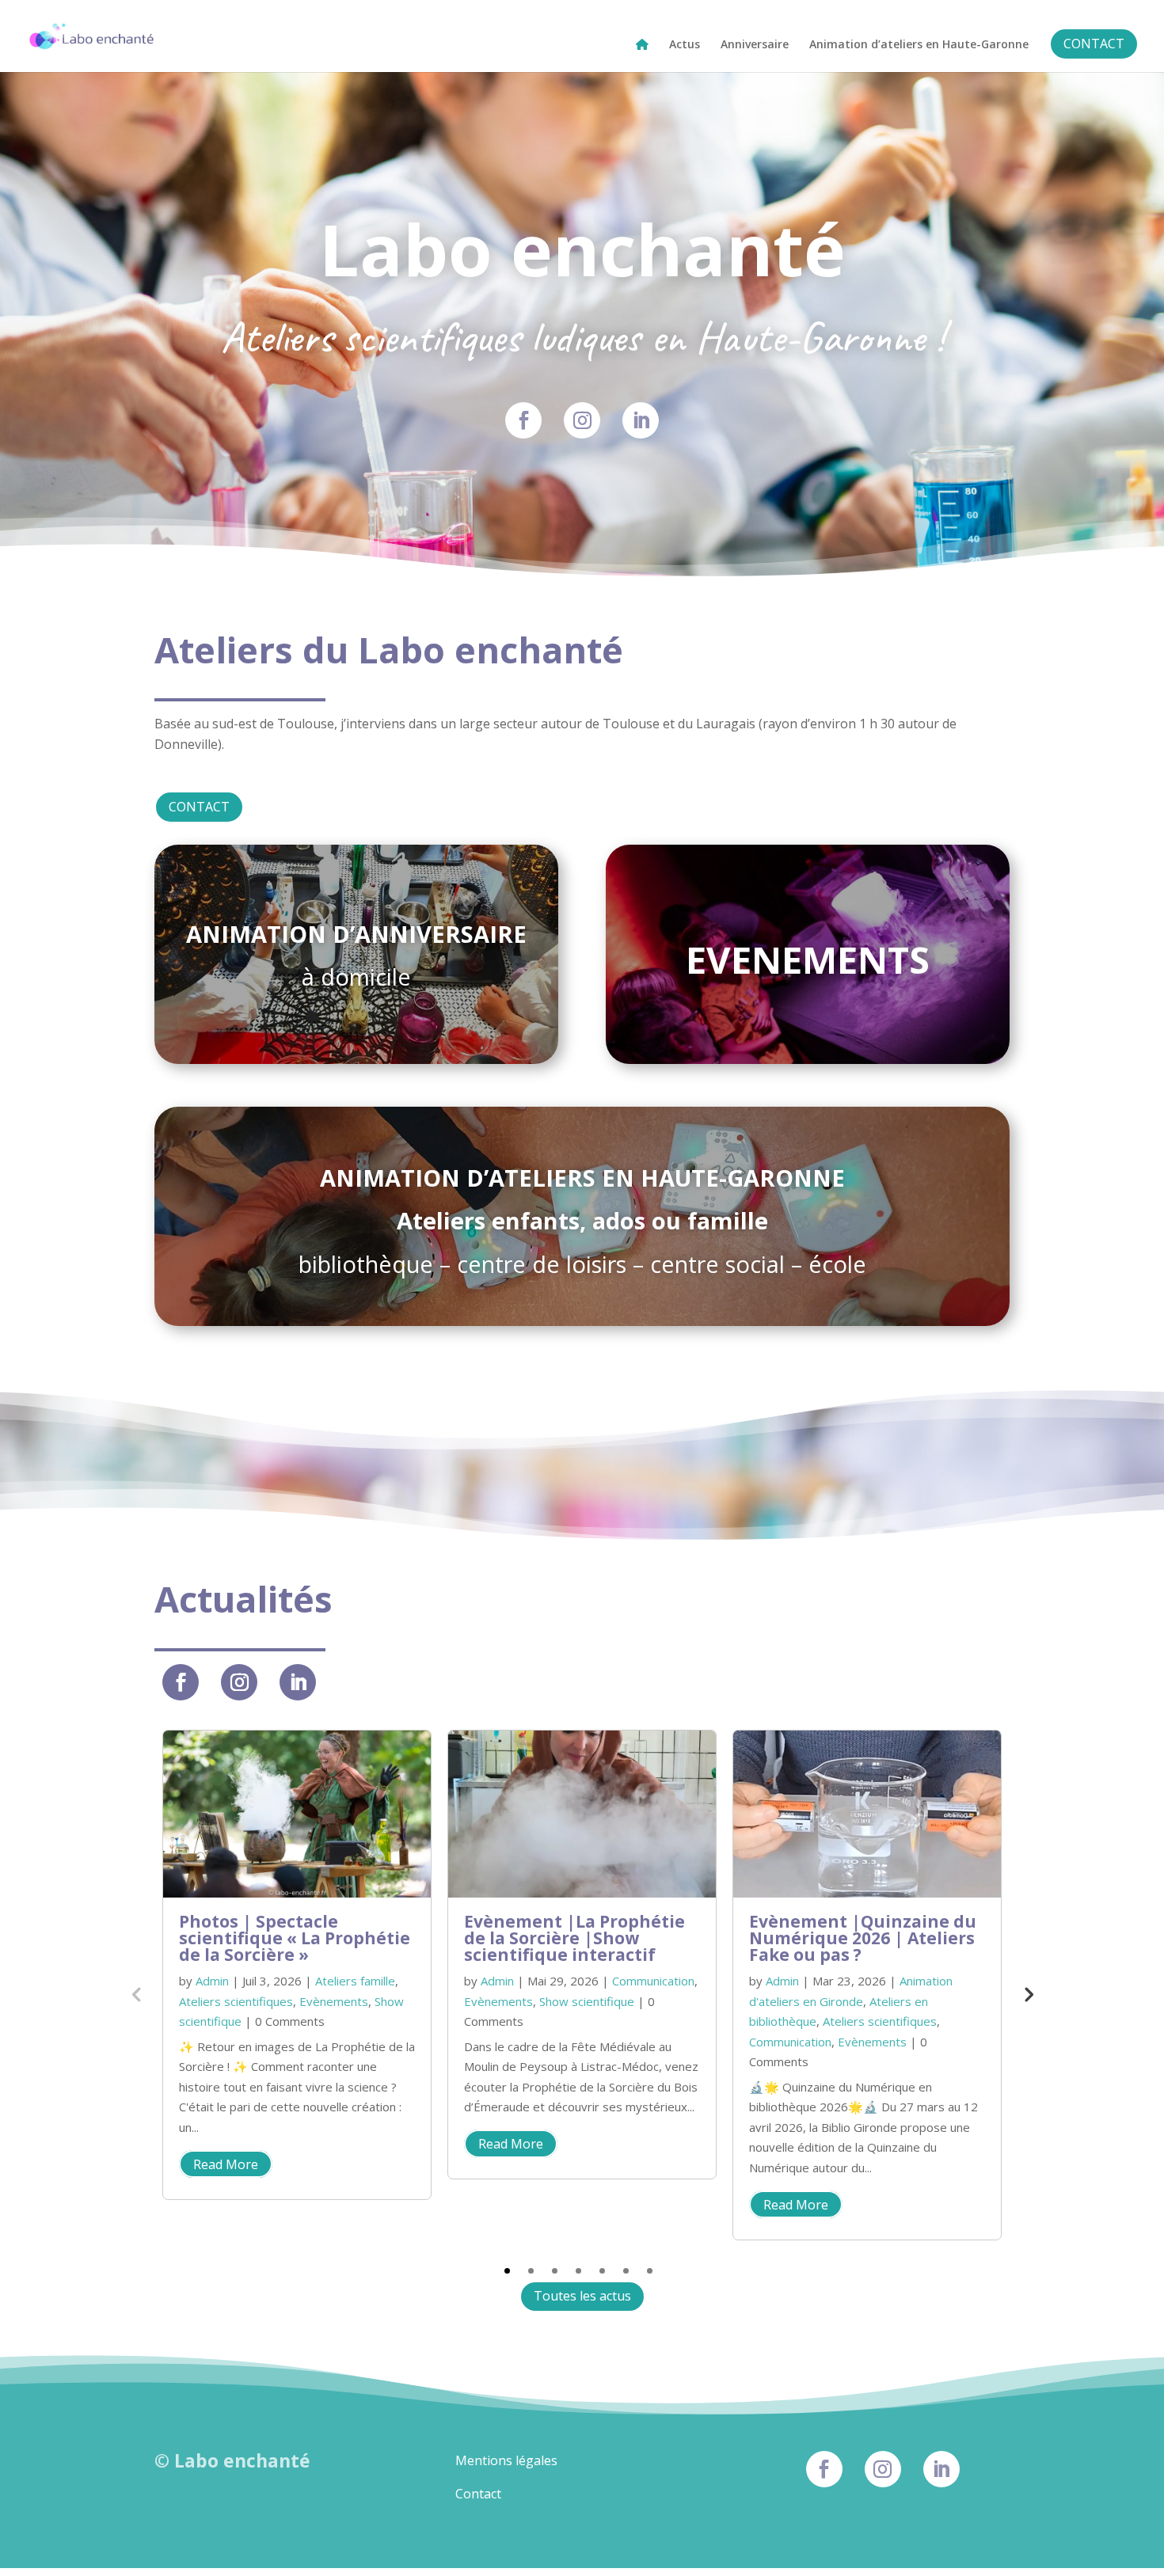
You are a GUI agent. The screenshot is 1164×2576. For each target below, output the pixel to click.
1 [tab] (507, 2271)
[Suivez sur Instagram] (582, 420)
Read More (226, 2164)
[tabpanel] (297, 1964)
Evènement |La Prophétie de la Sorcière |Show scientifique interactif (574, 1938)
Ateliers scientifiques (236, 2001)
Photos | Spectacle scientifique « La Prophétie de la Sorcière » (295, 1938)
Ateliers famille (355, 1981)
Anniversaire (755, 45)
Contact (478, 2494)
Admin (212, 1981)
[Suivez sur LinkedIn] (641, 420)
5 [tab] (602, 2271)
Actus (685, 45)
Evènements (334, 2001)
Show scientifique (587, 2001)
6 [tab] (626, 2271)
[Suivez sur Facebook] (523, 420)
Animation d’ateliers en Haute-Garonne (919, 45)
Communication (653, 1981)
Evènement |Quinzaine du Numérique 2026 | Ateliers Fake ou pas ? (863, 1938)
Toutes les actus (582, 2296)
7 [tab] (650, 2271)
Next (1028, 1993)
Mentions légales (506, 2460)
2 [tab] (531, 2271)
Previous (136, 1993)
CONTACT (199, 807)
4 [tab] (578, 2271)
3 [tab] (555, 2271)
